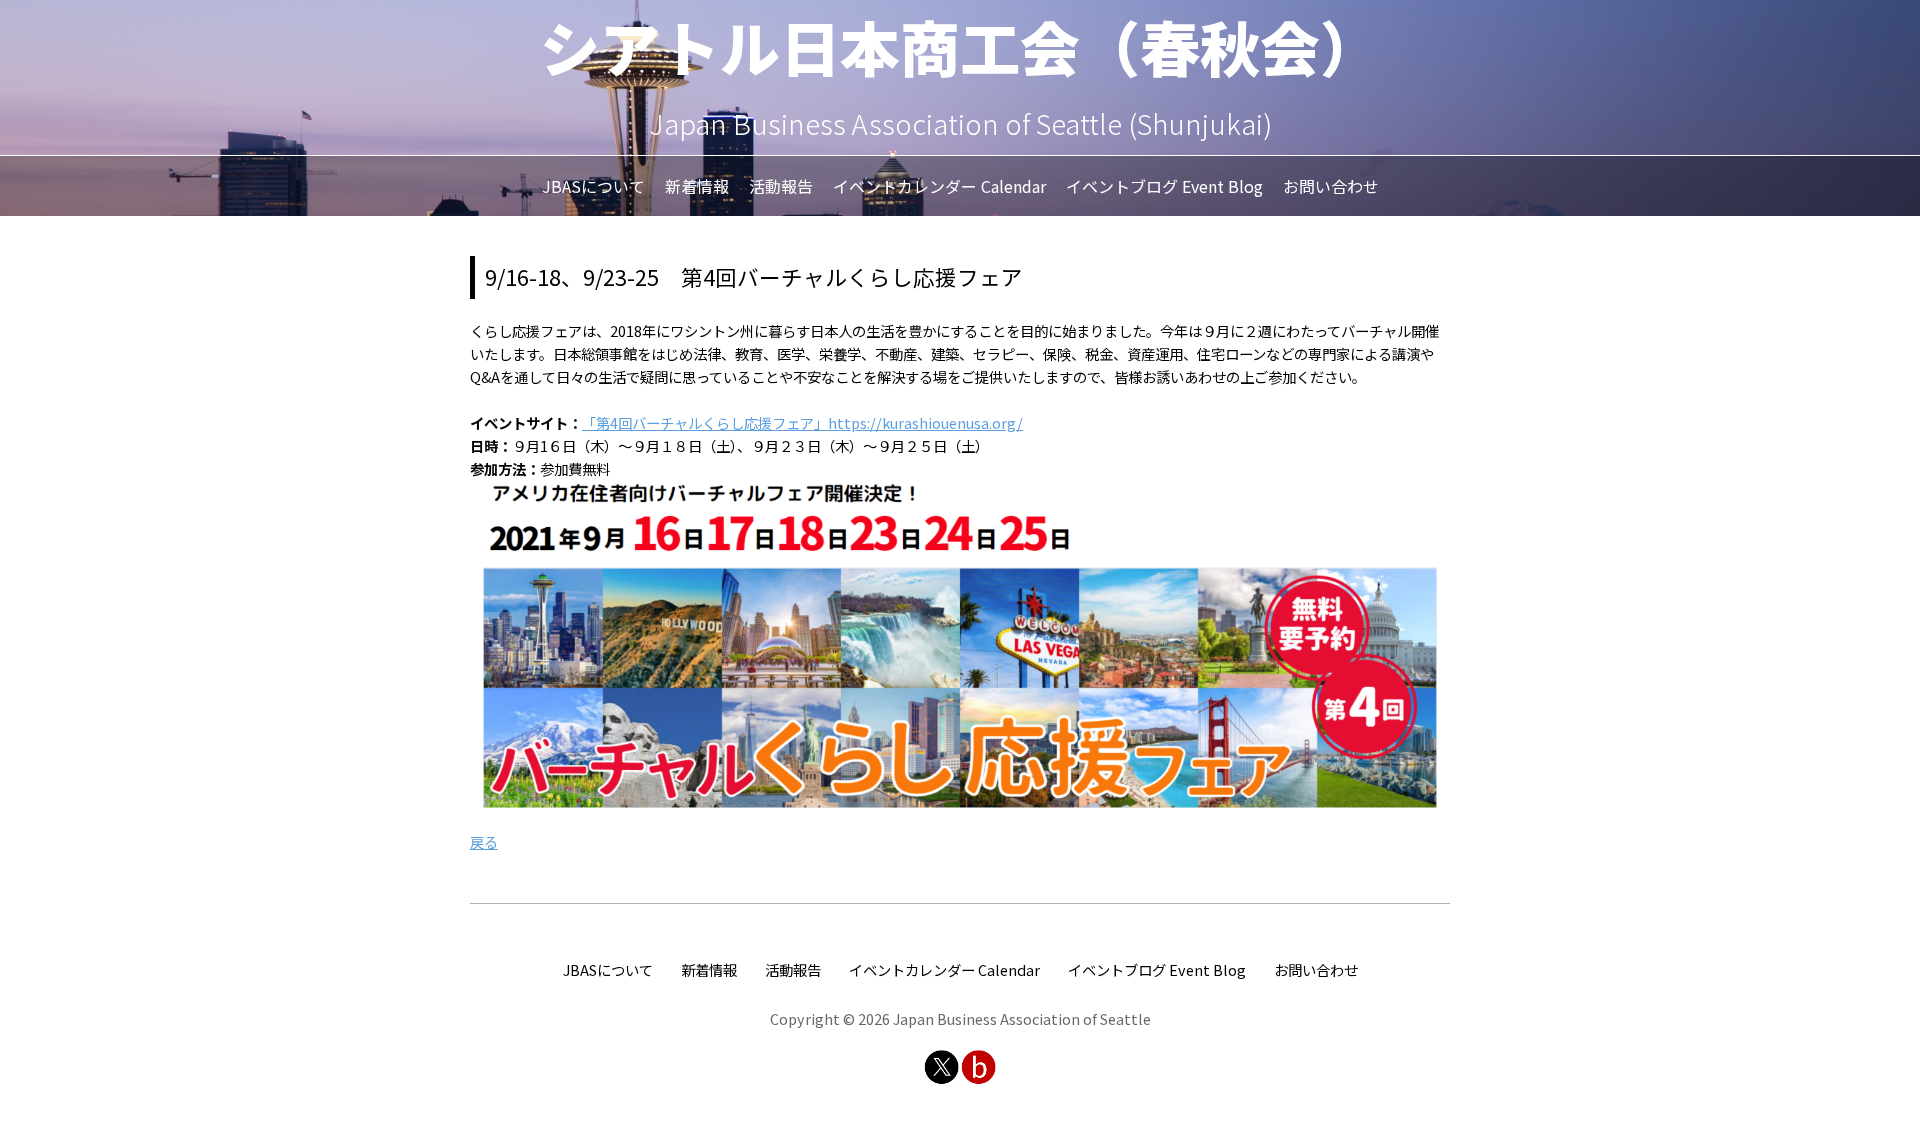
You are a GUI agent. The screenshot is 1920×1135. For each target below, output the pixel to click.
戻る (484, 841)
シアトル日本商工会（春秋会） (960, 45)
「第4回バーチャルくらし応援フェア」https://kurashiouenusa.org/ (802, 422)
